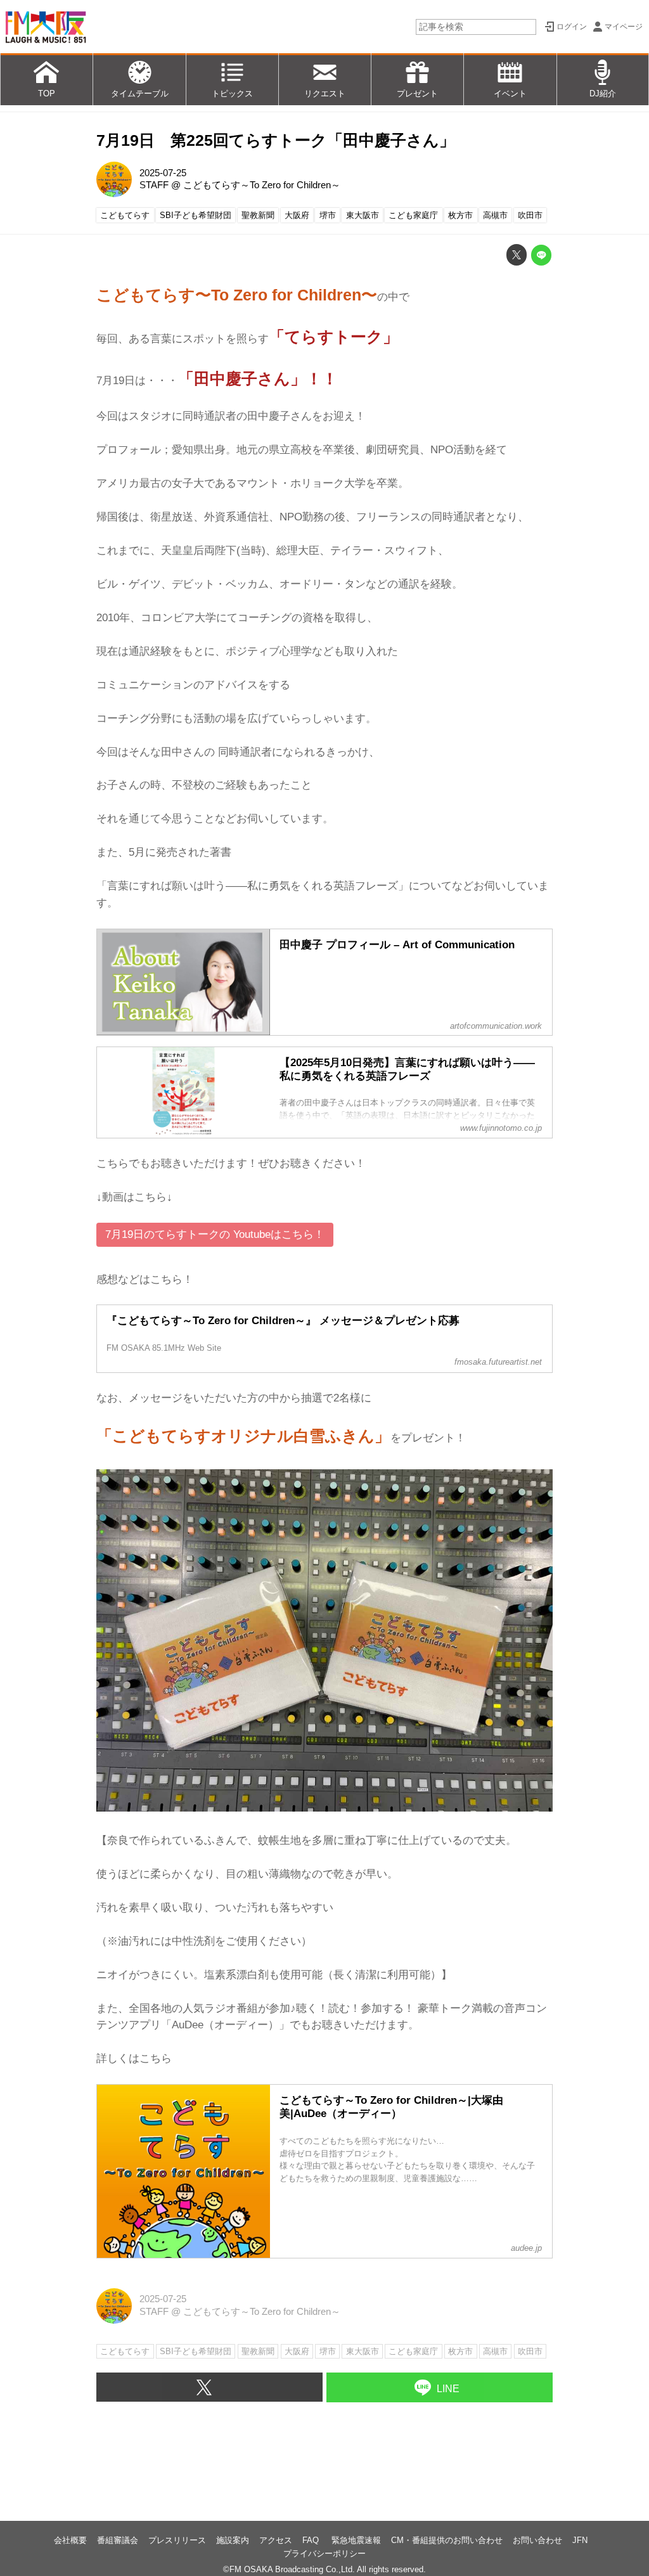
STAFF (154, 185)
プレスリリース (177, 2540)
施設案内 (233, 2540)
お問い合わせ (537, 2540)
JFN (580, 2540)
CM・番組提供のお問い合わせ (447, 2540)
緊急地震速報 (356, 2540)
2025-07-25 (163, 173)
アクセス (276, 2540)
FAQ (312, 2540)
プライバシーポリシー (324, 2553)
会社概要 (70, 2540)
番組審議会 (118, 2540)
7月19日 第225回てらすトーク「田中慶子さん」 (276, 140)
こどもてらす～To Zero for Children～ (262, 185)
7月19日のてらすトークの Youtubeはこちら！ (215, 1234)
